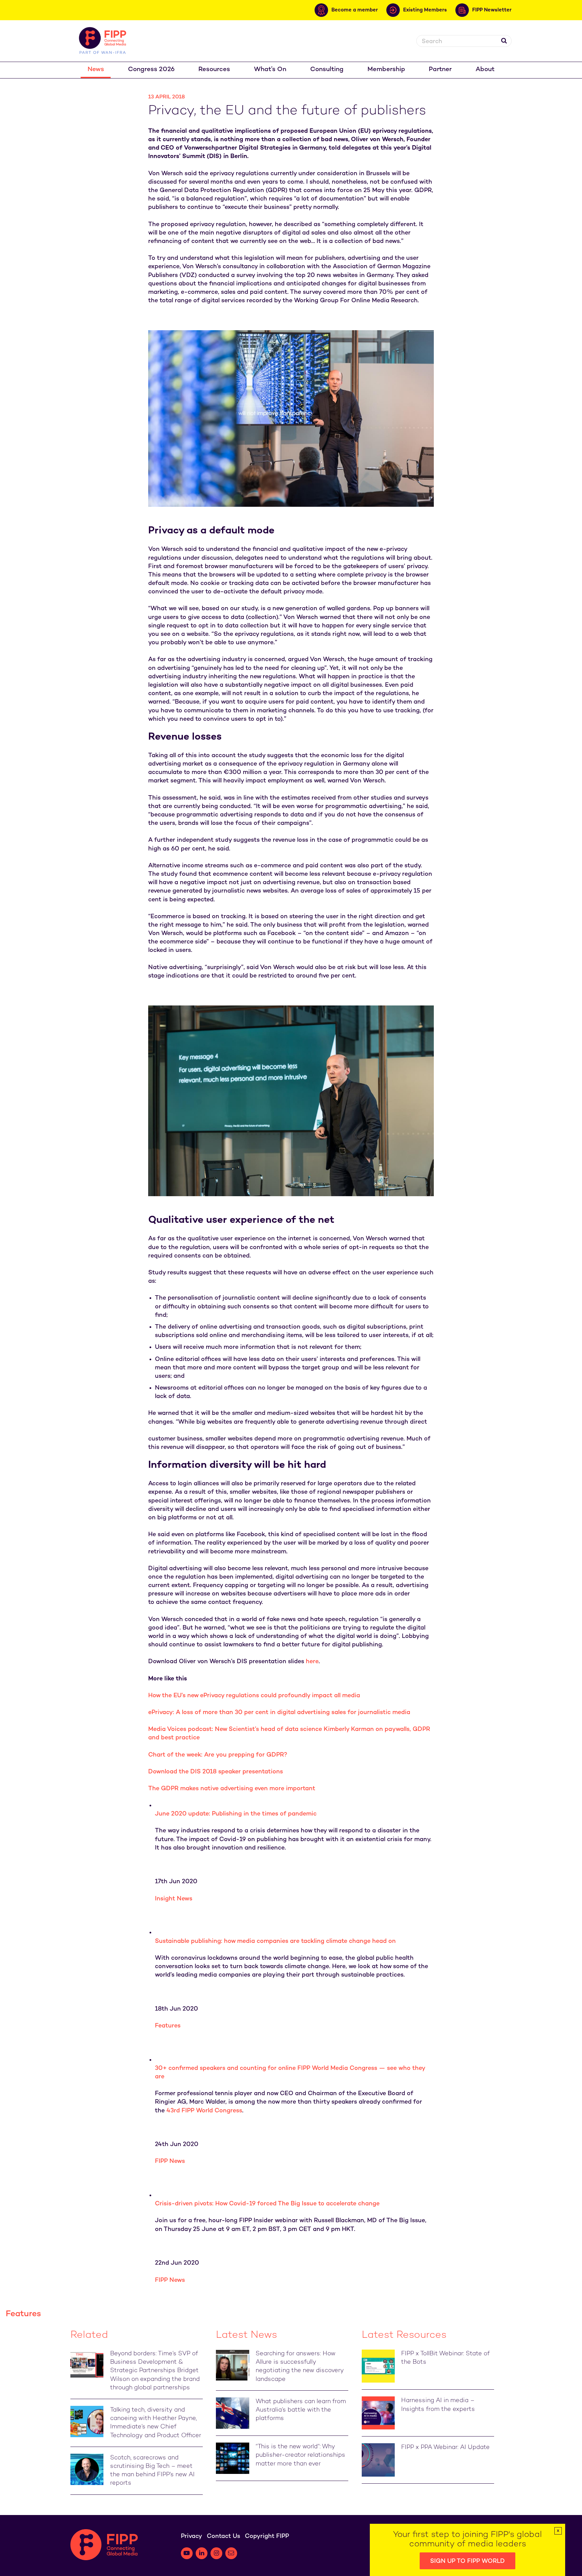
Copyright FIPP (267, 2536)
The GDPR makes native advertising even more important (232, 1789)
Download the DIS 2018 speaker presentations (216, 1772)
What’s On (270, 70)
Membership (386, 70)
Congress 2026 (151, 70)
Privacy (191, 2536)
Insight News (174, 1899)
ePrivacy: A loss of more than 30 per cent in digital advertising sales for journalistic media (279, 1713)
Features (168, 2026)
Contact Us (223, 2536)
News (96, 70)
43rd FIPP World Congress (204, 2111)
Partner (440, 70)
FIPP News (170, 2161)
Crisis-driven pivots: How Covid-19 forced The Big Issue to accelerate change (267, 2204)
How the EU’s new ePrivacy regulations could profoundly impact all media (254, 1696)
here (312, 1662)
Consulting (327, 70)
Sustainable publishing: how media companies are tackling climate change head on (275, 1941)
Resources (214, 70)
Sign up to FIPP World (467, 2561)
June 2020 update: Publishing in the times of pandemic (236, 1814)
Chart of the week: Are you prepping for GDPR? (218, 1755)
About (485, 70)
